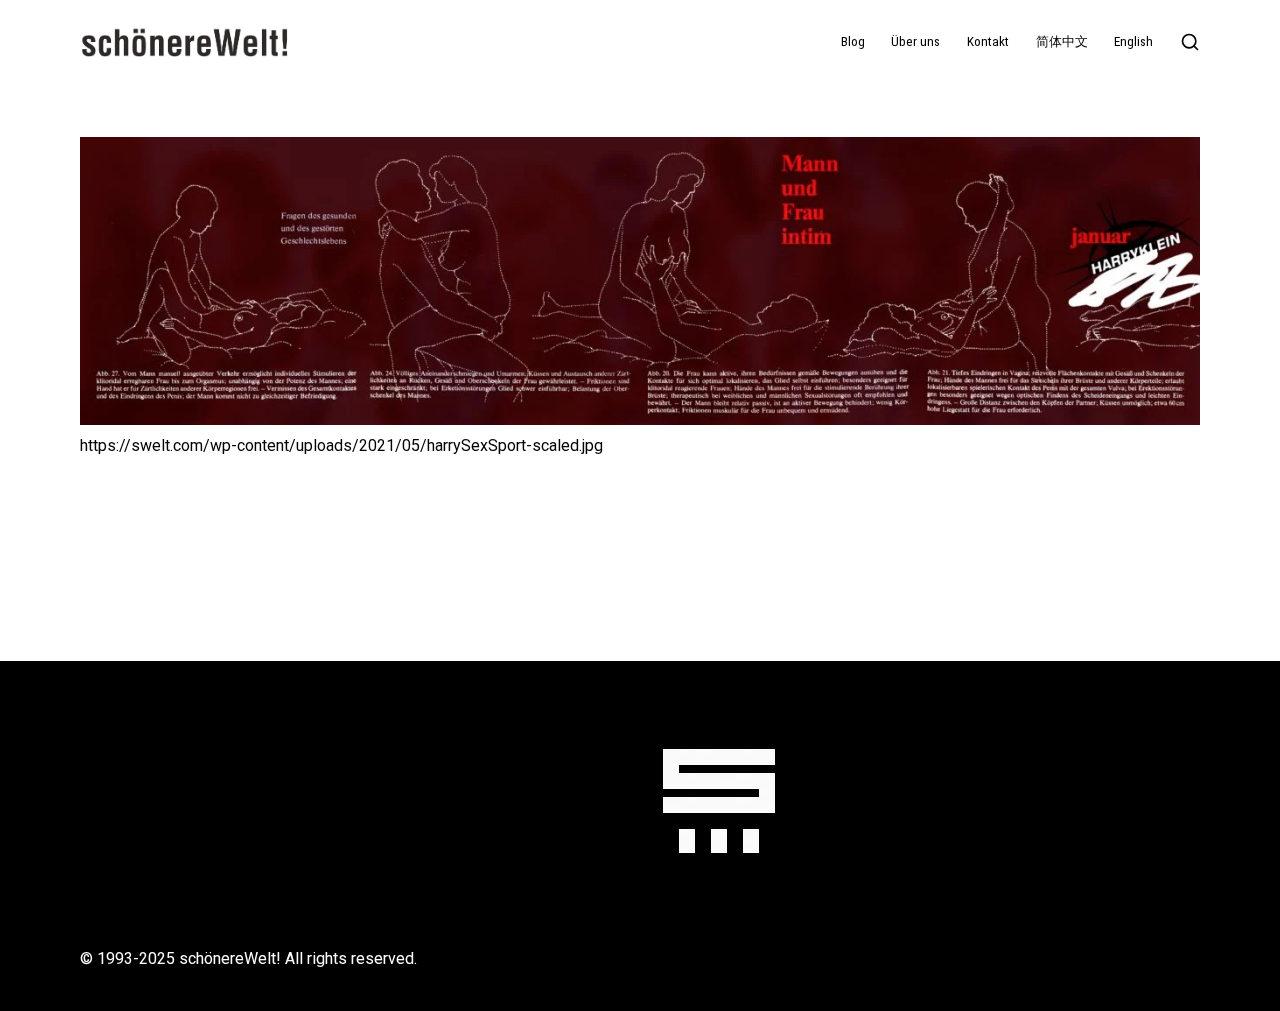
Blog (853, 41)
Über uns (915, 41)
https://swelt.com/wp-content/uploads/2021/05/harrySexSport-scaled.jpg (341, 445)
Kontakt (988, 41)
